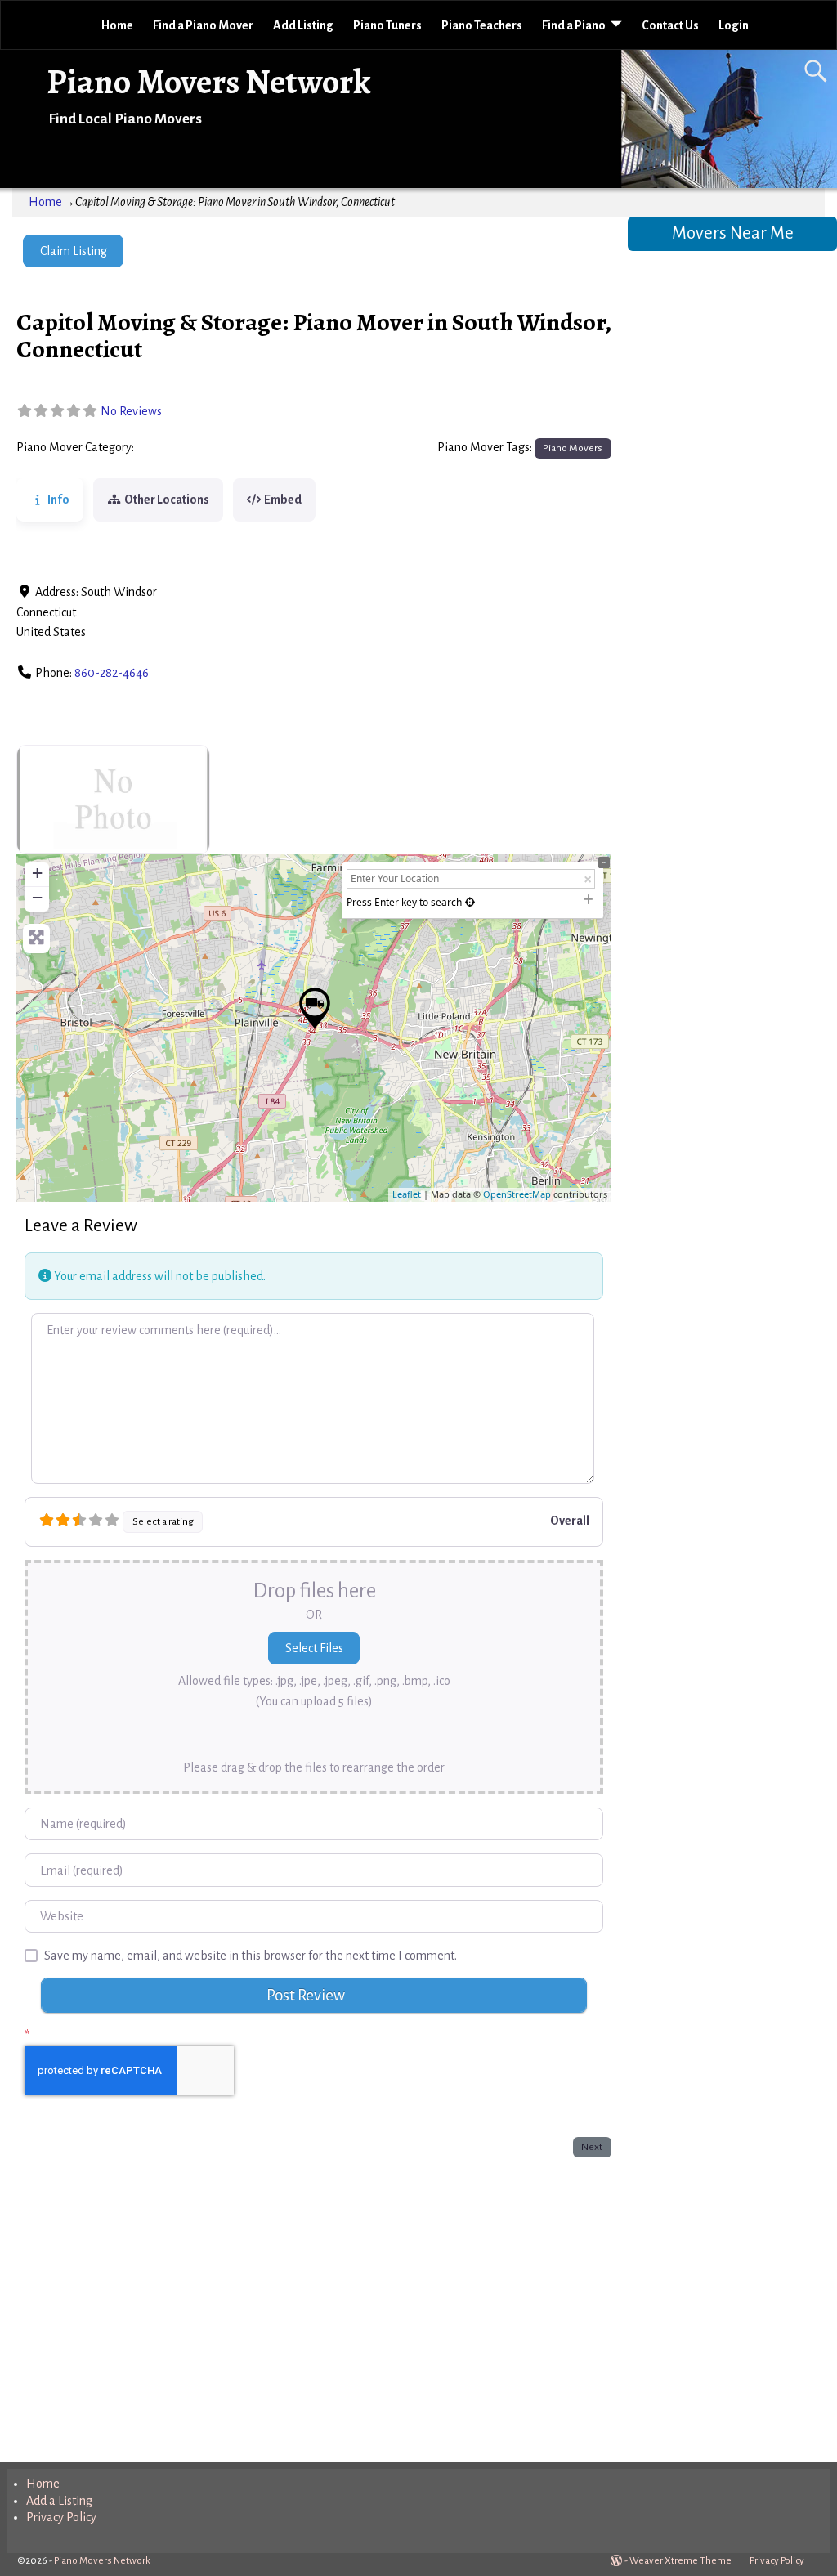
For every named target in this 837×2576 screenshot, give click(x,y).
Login (734, 25)
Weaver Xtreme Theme (680, 2561)
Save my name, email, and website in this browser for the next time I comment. (251, 1956)
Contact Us (670, 25)
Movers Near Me (733, 233)
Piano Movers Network (209, 81)
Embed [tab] (283, 500)
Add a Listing (59, 2501)
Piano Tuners (387, 25)
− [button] (37, 897)
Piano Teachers (482, 25)
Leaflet (407, 1194)
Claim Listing (74, 251)
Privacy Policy (61, 2517)
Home (117, 25)
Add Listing (303, 25)
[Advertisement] (313, 2306)
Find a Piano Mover (203, 25)
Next (592, 2147)
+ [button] (37, 873)
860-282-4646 (112, 673)
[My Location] (470, 902)
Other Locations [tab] (167, 500)
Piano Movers (175, 448)
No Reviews (131, 411)
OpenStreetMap (517, 1194)
